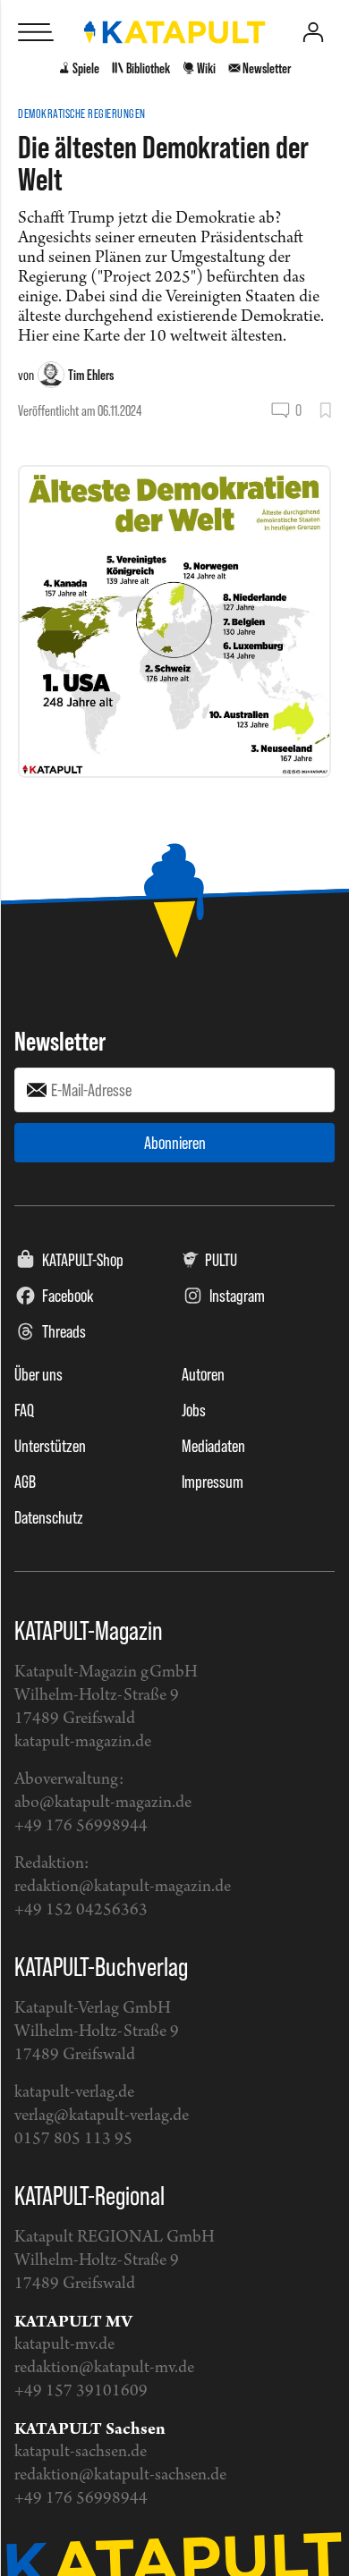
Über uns (38, 1374)
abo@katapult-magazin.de (103, 1803)
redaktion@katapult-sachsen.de (120, 2475)
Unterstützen (50, 1446)
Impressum (213, 1482)
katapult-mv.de (64, 2345)
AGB (25, 1482)
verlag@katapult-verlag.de (102, 2116)
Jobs (194, 1410)
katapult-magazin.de (83, 1742)
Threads (64, 1331)
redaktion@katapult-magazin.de (123, 1887)
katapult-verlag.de (74, 2093)
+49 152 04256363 (81, 1910)
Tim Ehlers (91, 375)
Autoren (203, 1374)
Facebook (68, 1296)
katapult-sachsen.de (81, 2452)
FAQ (24, 1410)
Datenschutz (49, 1517)
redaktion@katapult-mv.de (104, 2368)
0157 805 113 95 (73, 2139)
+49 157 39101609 (81, 2391)
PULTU (221, 1260)
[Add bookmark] (325, 410)
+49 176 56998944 (81, 1826)
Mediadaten (213, 1446)
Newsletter (60, 1041)
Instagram (237, 1296)
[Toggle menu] (36, 32)
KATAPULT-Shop (83, 1260)
